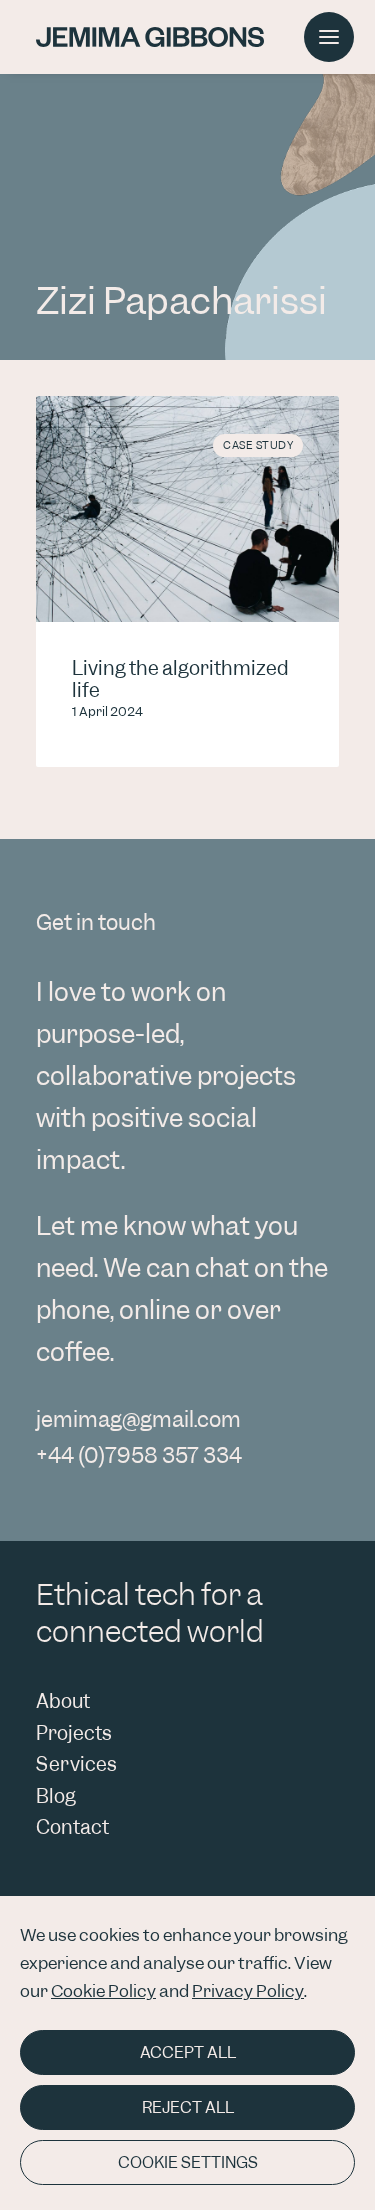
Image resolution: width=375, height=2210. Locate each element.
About (63, 1701)
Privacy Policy (248, 1991)
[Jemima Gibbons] (150, 37)
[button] (329, 37)
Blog (56, 1796)
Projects (74, 1733)
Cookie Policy (103, 1991)
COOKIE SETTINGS (188, 2162)
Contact (72, 1827)
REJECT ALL (188, 2107)
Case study (258, 445)
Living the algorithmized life (180, 679)
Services (76, 1764)
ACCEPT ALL (188, 2052)
